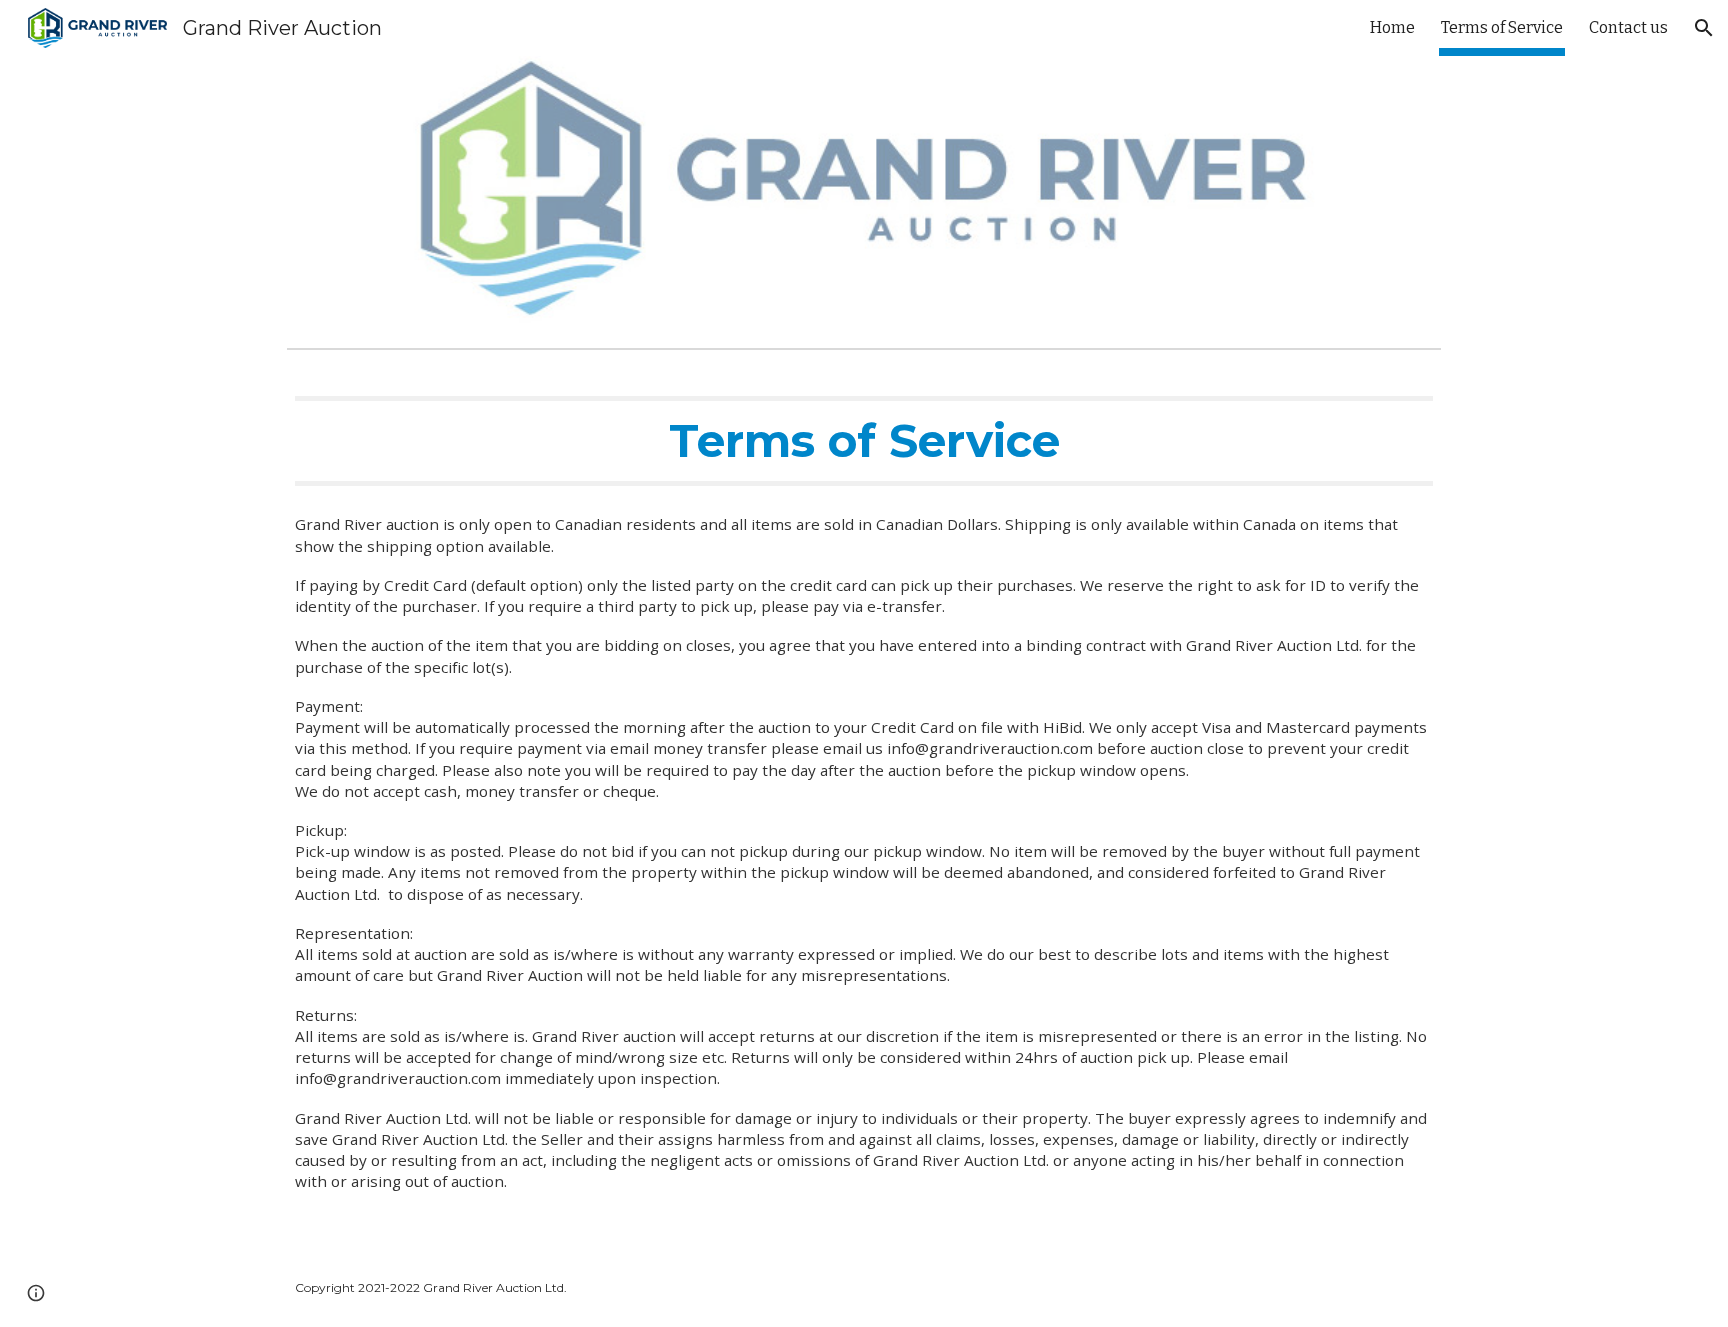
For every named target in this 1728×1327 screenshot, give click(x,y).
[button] (1704, 28)
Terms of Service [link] (1502, 27)
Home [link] (1392, 27)
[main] (864, 441)
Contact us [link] (1628, 27)
